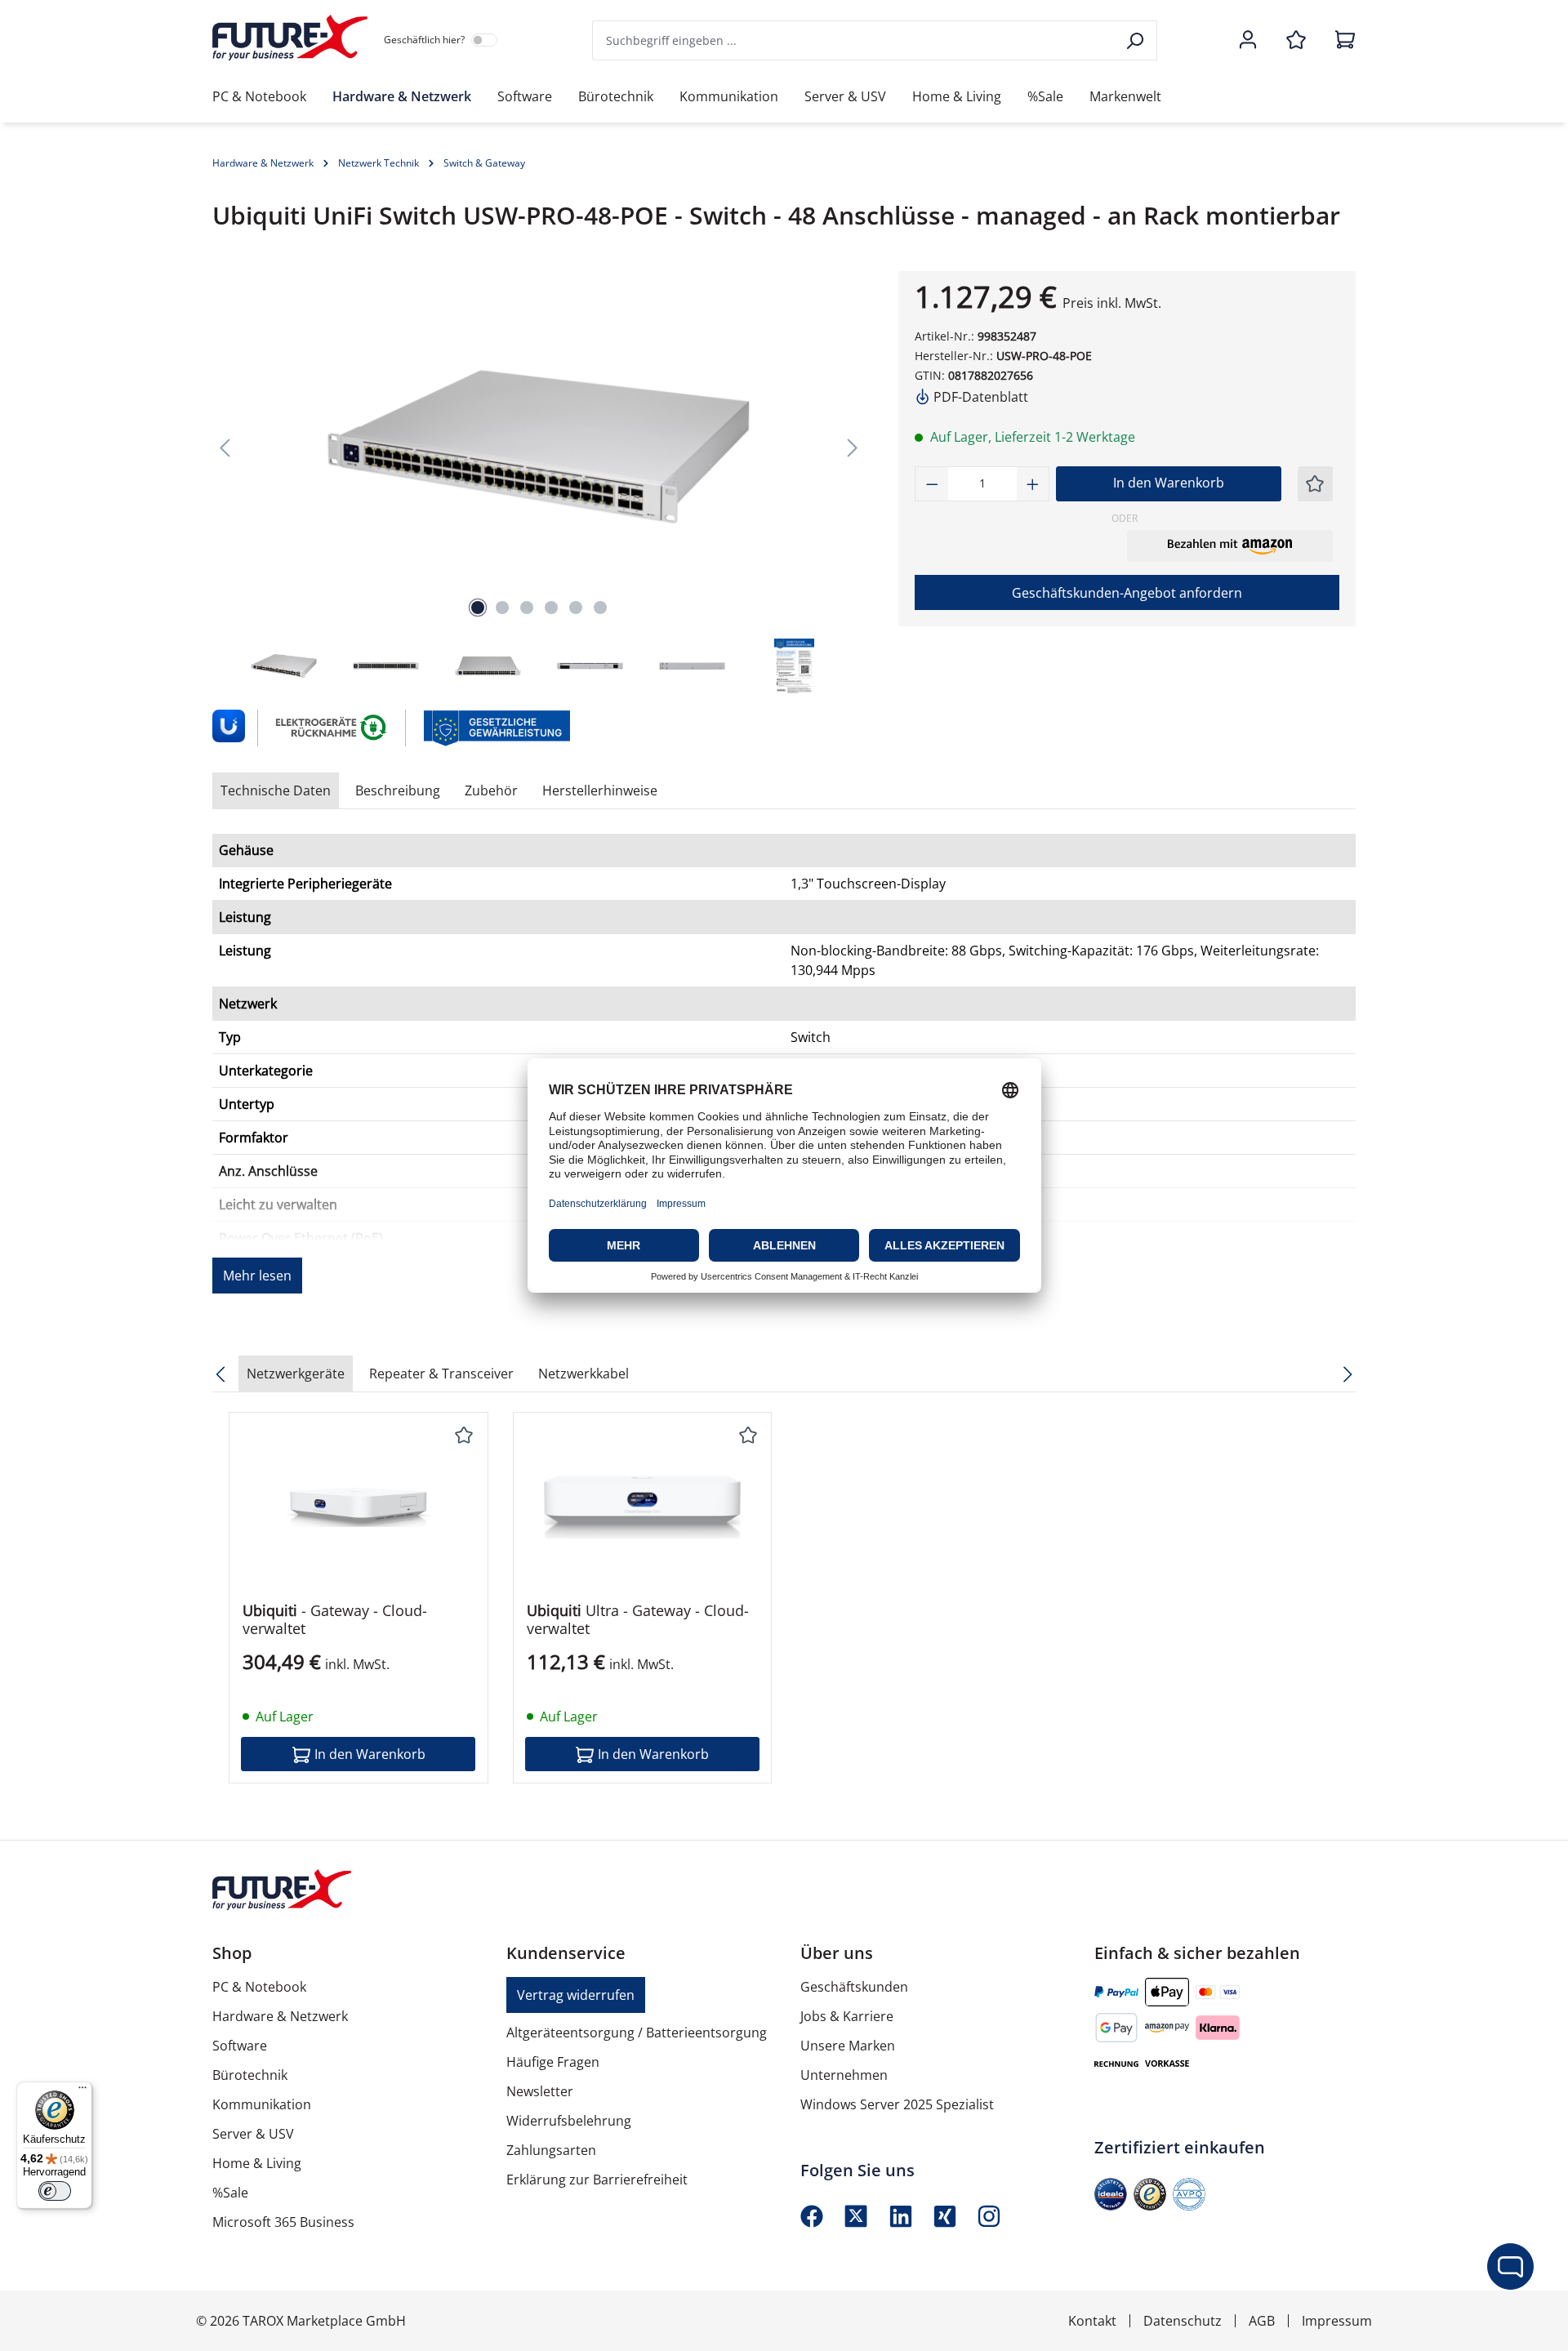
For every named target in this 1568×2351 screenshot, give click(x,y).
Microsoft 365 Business (283, 2222)
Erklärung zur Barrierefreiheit (597, 2180)
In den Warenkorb (1169, 483)
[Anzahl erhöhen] (1033, 484)
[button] (1230, 545)
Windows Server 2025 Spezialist (897, 2104)
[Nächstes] (853, 447)
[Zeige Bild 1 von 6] (478, 608)
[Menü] (82, 2091)
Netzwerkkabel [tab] (584, 1374)
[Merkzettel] (1296, 41)
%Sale (230, 2193)
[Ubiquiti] (227, 728)
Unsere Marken (848, 2046)
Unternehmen (844, 2075)
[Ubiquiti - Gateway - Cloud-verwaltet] (359, 1507)
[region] (539, 484)
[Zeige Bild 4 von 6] (551, 608)
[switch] (55, 2191)
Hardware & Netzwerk (280, 2016)
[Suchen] (1136, 40)
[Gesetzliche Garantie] (496, 727)
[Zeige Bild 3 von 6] (527, 608)
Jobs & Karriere (847, 2016)
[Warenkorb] (1340, 41)
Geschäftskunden (854, 1987)
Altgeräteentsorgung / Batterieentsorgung (637, 2033)
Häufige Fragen (553, 2062)
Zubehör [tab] (491, 790)
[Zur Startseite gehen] (290, 38)
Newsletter (540, 2091)
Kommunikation (262, 2104)
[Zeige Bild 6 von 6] (600, 608)
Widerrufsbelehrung (569, 2121)
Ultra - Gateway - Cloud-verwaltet (638, 1619)
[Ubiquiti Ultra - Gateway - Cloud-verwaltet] (643, 1507)
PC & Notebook (259, 1987)
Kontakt (1092, 2321)
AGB (1262, 2321)
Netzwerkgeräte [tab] (296, 1374)
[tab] (398, 790)
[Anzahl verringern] (932, 484)
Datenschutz (1183, 2321)
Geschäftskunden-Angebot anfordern (1127, 593)
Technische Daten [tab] (276, 790)
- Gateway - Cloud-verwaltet (335, 1619)
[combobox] (854, 40)
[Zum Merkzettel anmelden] (1315, 484)
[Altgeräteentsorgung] (332, 727)
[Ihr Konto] (1248, 41)
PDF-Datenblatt (979, 397)
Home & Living (257, 2163)
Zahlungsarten (551, 2150)
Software (240, 2046)
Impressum (1337, 2321)
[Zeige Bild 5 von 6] (576, 608)
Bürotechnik (250, 2075)
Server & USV (253, 2134)
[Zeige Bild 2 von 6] (502, 608)
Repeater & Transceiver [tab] (441, 1374)
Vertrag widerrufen (576, 1995)
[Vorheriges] (225, 447)
